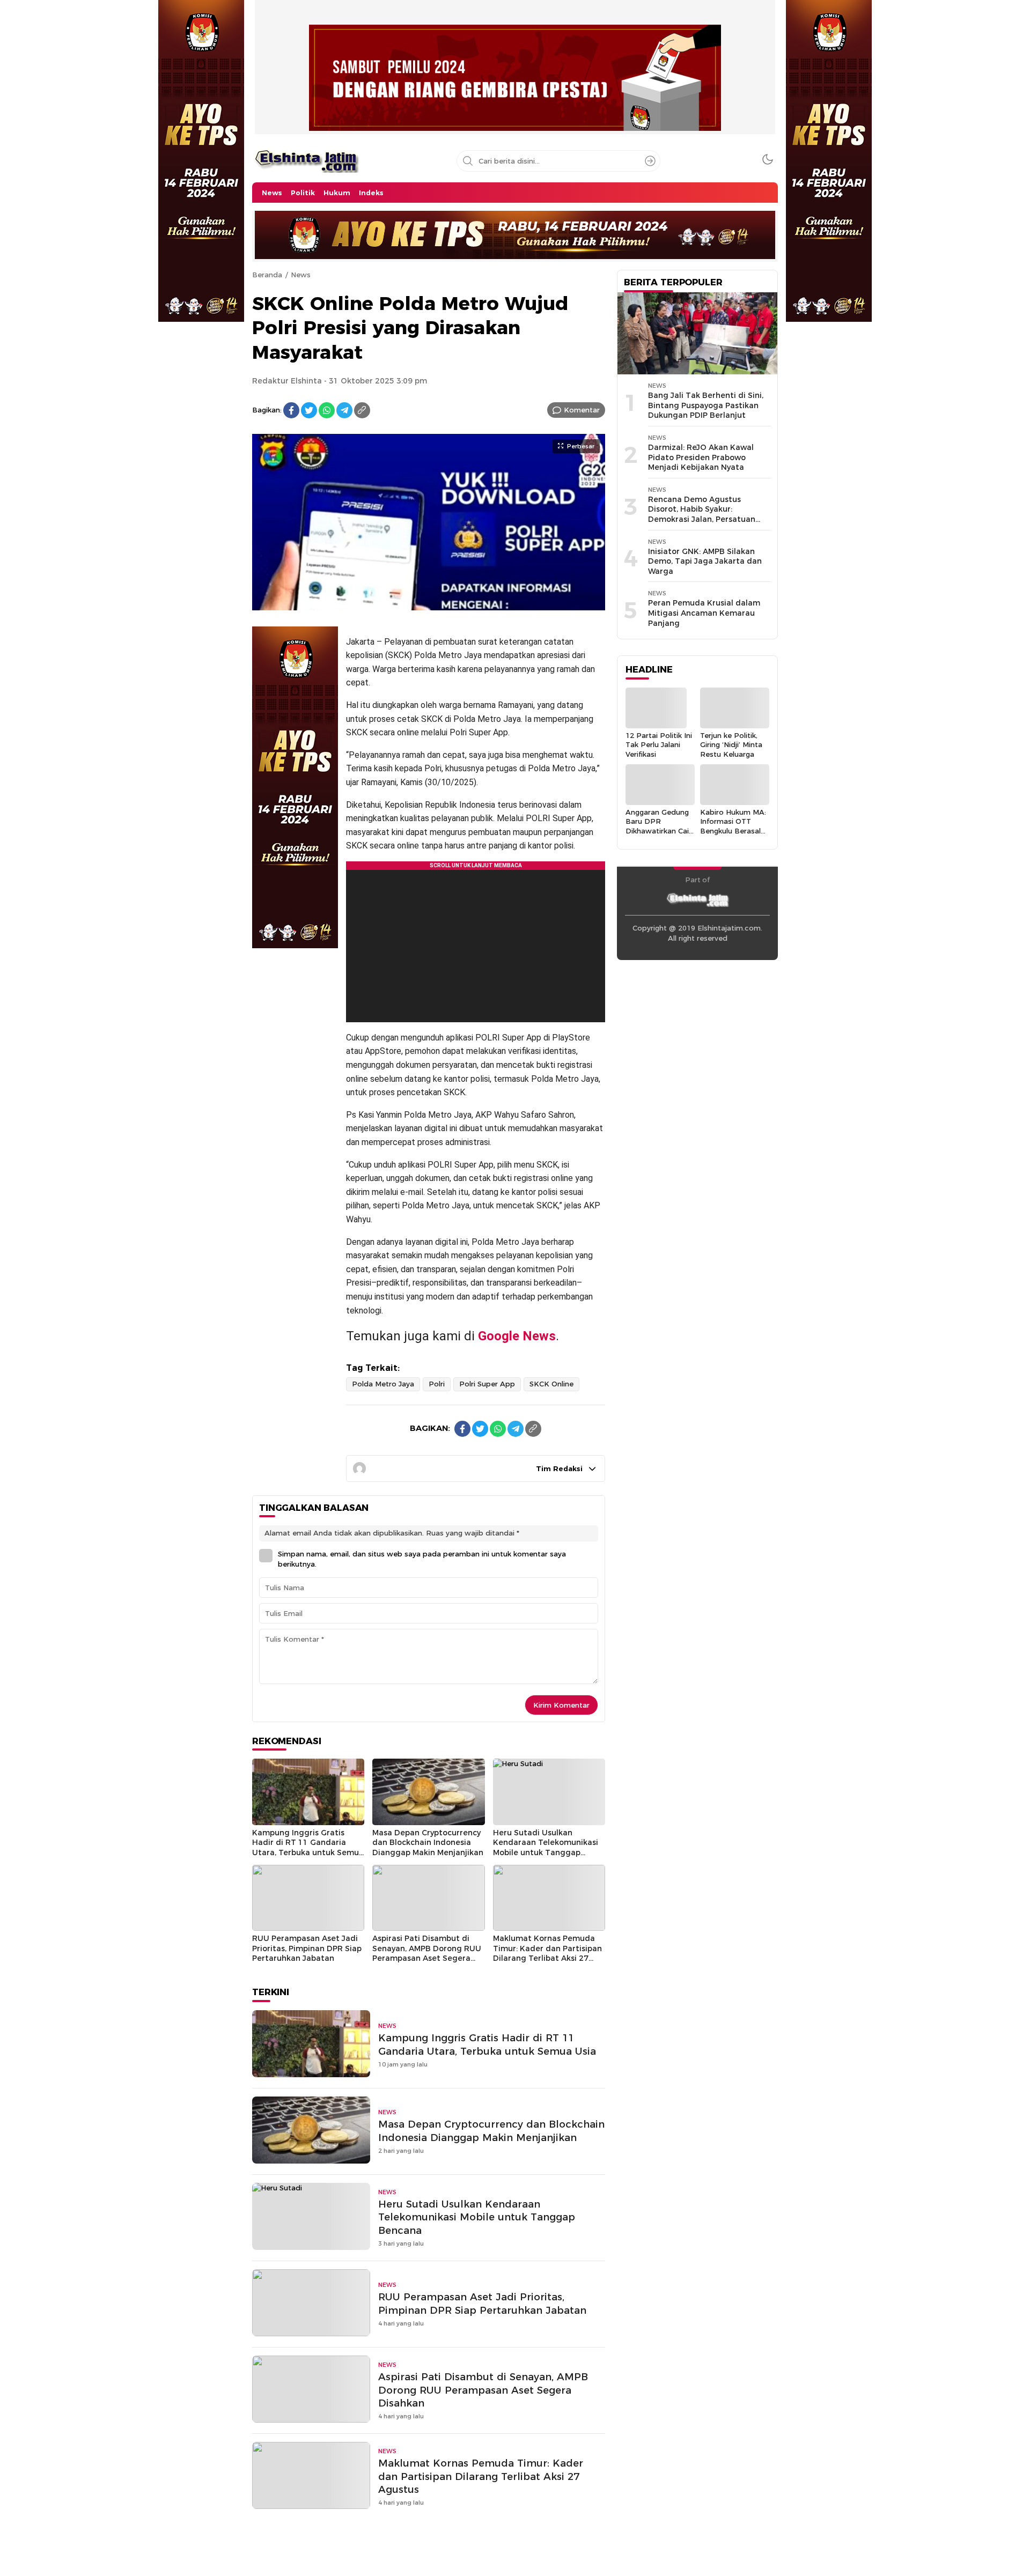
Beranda (267, 275)
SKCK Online (551, 1384)
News (301, 275)
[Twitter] (309, 410)
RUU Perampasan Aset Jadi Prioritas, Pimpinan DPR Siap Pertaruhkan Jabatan (307, 1948)
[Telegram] (344, 410)
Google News (517, 1336)
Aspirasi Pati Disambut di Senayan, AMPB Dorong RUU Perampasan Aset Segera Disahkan (427, 1953)
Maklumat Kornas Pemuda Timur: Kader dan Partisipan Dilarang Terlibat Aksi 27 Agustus (547, 1953)
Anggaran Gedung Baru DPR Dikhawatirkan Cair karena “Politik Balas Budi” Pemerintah (659, 835)
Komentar (582, 410)
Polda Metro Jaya (383, 1384)
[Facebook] (291, 410)
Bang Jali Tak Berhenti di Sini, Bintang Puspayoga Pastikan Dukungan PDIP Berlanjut (706, 405)
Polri (437, 1384)
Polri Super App (487, 1384)
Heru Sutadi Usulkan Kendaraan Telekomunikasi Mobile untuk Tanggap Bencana (546, 1848)
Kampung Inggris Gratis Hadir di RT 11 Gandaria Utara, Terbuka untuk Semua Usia (308, 1848)
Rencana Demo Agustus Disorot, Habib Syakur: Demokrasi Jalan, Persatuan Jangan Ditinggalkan (702, 514)
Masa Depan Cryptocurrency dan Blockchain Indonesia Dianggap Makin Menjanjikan (428, 1843)
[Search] (650, 161)
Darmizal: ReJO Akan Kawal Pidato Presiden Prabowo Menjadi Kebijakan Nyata (701, 457)
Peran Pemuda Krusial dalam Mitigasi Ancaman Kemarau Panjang (704, 613)
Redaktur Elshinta (287, 381)
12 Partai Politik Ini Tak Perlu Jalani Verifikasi (659, 745)
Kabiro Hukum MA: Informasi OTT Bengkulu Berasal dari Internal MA (733, 826)
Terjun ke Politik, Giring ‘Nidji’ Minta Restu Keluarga (731, 745)
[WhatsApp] (327, 410)
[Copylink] (362, 410)
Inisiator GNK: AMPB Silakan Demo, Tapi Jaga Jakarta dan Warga (705, 561)
